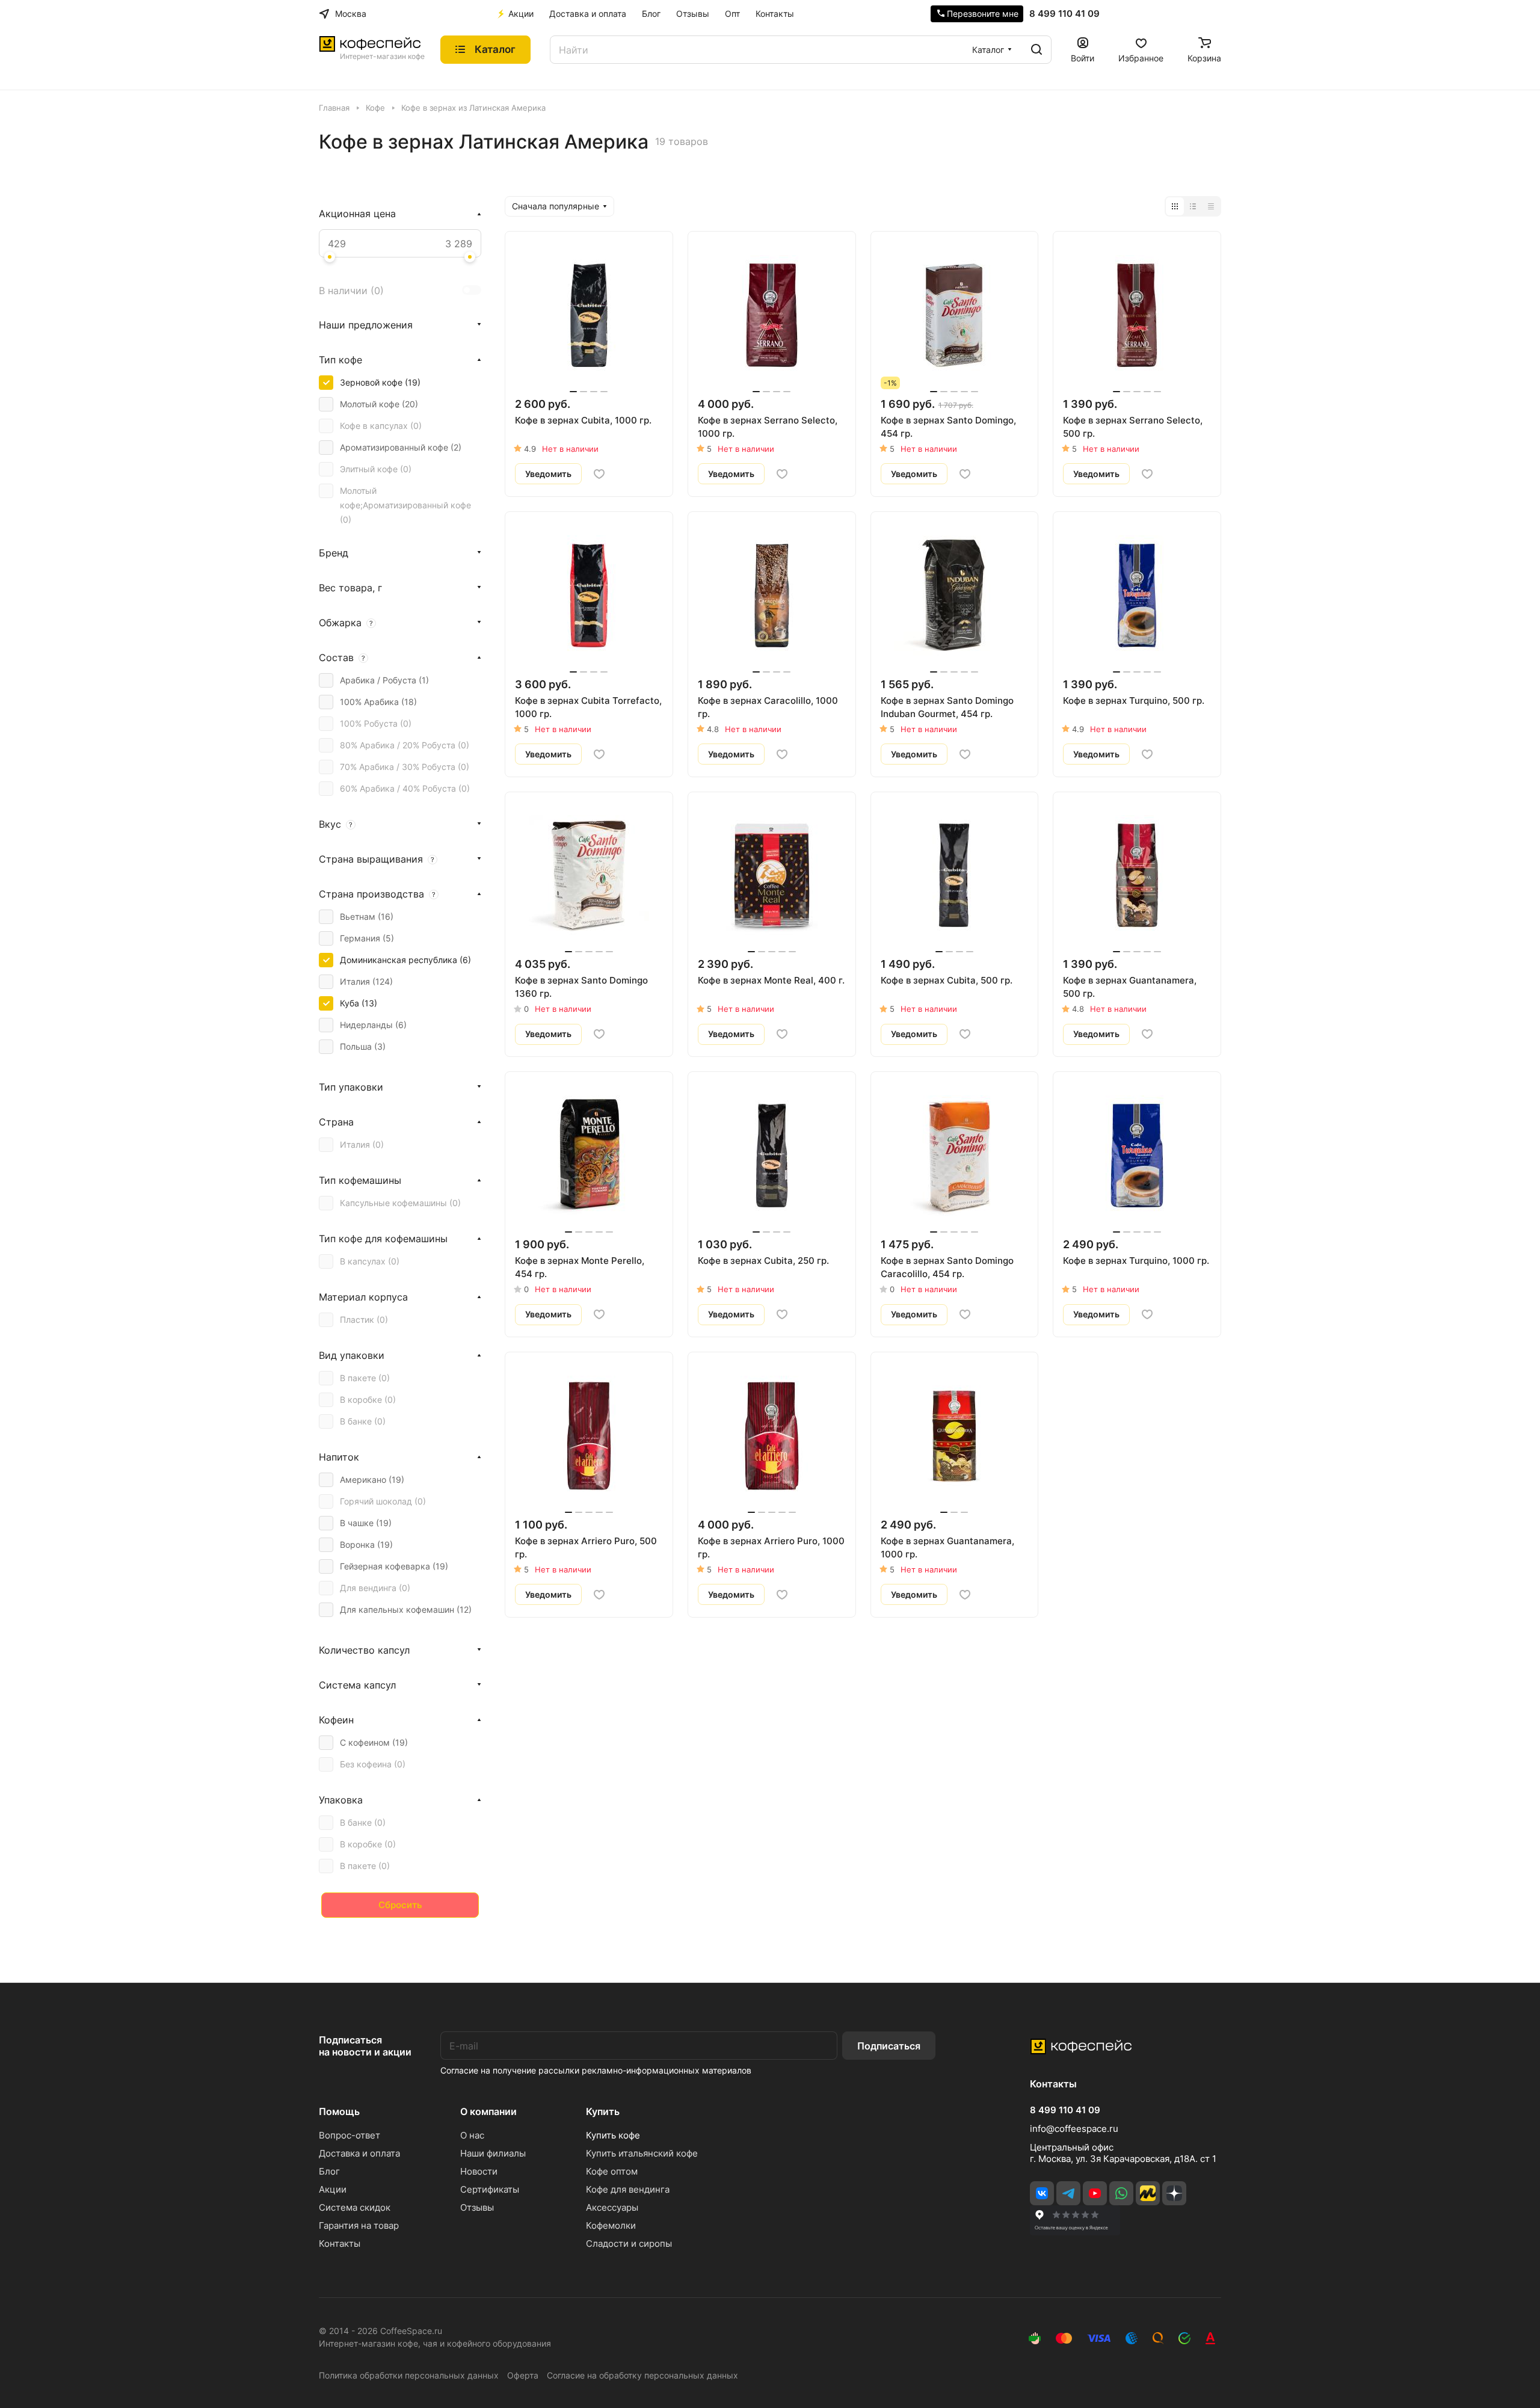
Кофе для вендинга (628, 2189)
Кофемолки (611, 2225)
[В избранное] (599, 474)
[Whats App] (1121, 2193)
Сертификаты (490, 2189)
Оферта (523, 2375)
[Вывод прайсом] (1211, 206)
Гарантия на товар (359, 2225)
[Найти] (1036, 50)
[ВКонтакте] (1042, 2193)
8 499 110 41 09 (1064, 14)
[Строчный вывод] (1193, 206)
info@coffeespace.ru (1074, 2129)
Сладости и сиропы (629, 2243)
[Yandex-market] (1148, 2193)
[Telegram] (1068, 2193)
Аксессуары (612, 2207)
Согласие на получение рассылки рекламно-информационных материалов (596, 2070)
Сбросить (400, 1905)
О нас (472, 2135)
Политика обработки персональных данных (409, 2375)
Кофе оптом (612, 2171)
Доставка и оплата (359, 2153)
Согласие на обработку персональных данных (642, 2375)
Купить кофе (613, 2135)
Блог (329, 2171)
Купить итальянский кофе (642, 2153)
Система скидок (355, 2207)
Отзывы (477, 2207)
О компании (488, 2111)
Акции (333, 2189)
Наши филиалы (493, 2153)
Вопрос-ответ (350, 2135)
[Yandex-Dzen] (1174, 2193)
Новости (479, 2171)
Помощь (339, 2111)
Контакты (340, 2243)
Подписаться (889, 2046)
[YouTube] (1095, 2193)
